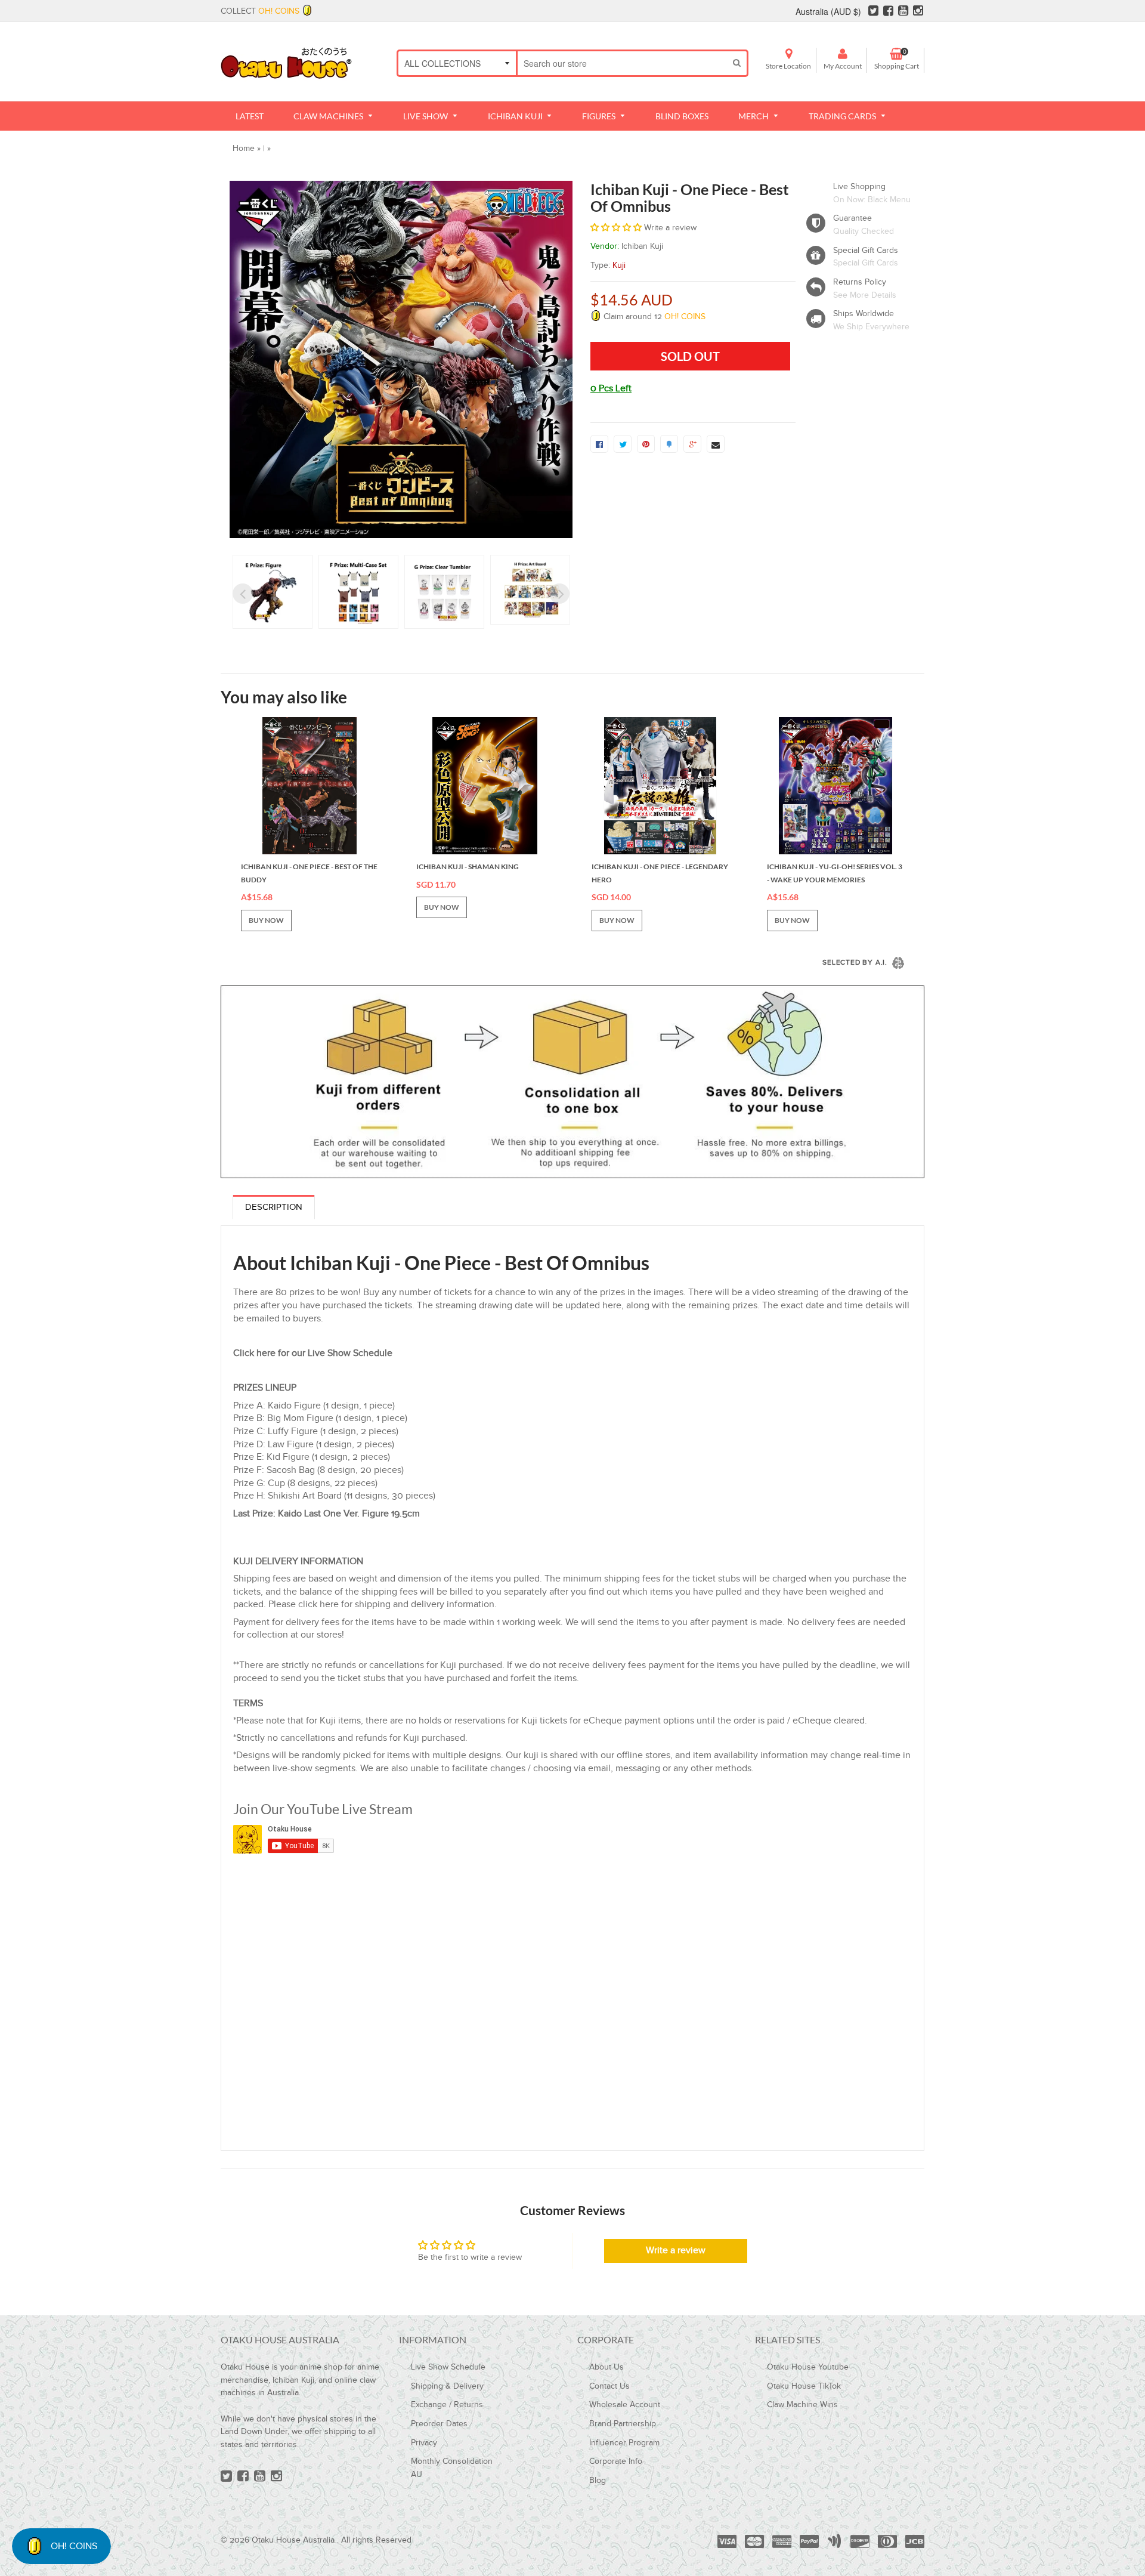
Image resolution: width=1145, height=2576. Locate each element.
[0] (599, 444)
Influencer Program (624, 2443)
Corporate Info (616, 2461)
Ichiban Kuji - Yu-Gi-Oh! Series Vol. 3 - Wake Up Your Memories (835, 873)
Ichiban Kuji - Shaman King (468, 867)
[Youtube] (903, 11)
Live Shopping (859, 187)
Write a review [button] (676, 2251)
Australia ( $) (828, 11)
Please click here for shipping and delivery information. (383, 1604)
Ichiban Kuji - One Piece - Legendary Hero (660, 873)
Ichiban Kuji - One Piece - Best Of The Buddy (309, 873)
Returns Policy (860, 282)
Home (244, 149)
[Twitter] (873, 11)
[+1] (692, 444)
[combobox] (622, 63)
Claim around (653, 317)
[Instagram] (918, 11)
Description (274, 1207)
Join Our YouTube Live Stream (323, 1809)
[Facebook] (888, 11)
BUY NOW (266, 920)
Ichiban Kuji (642, 246)
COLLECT (260, 11)
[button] (617, 228)
